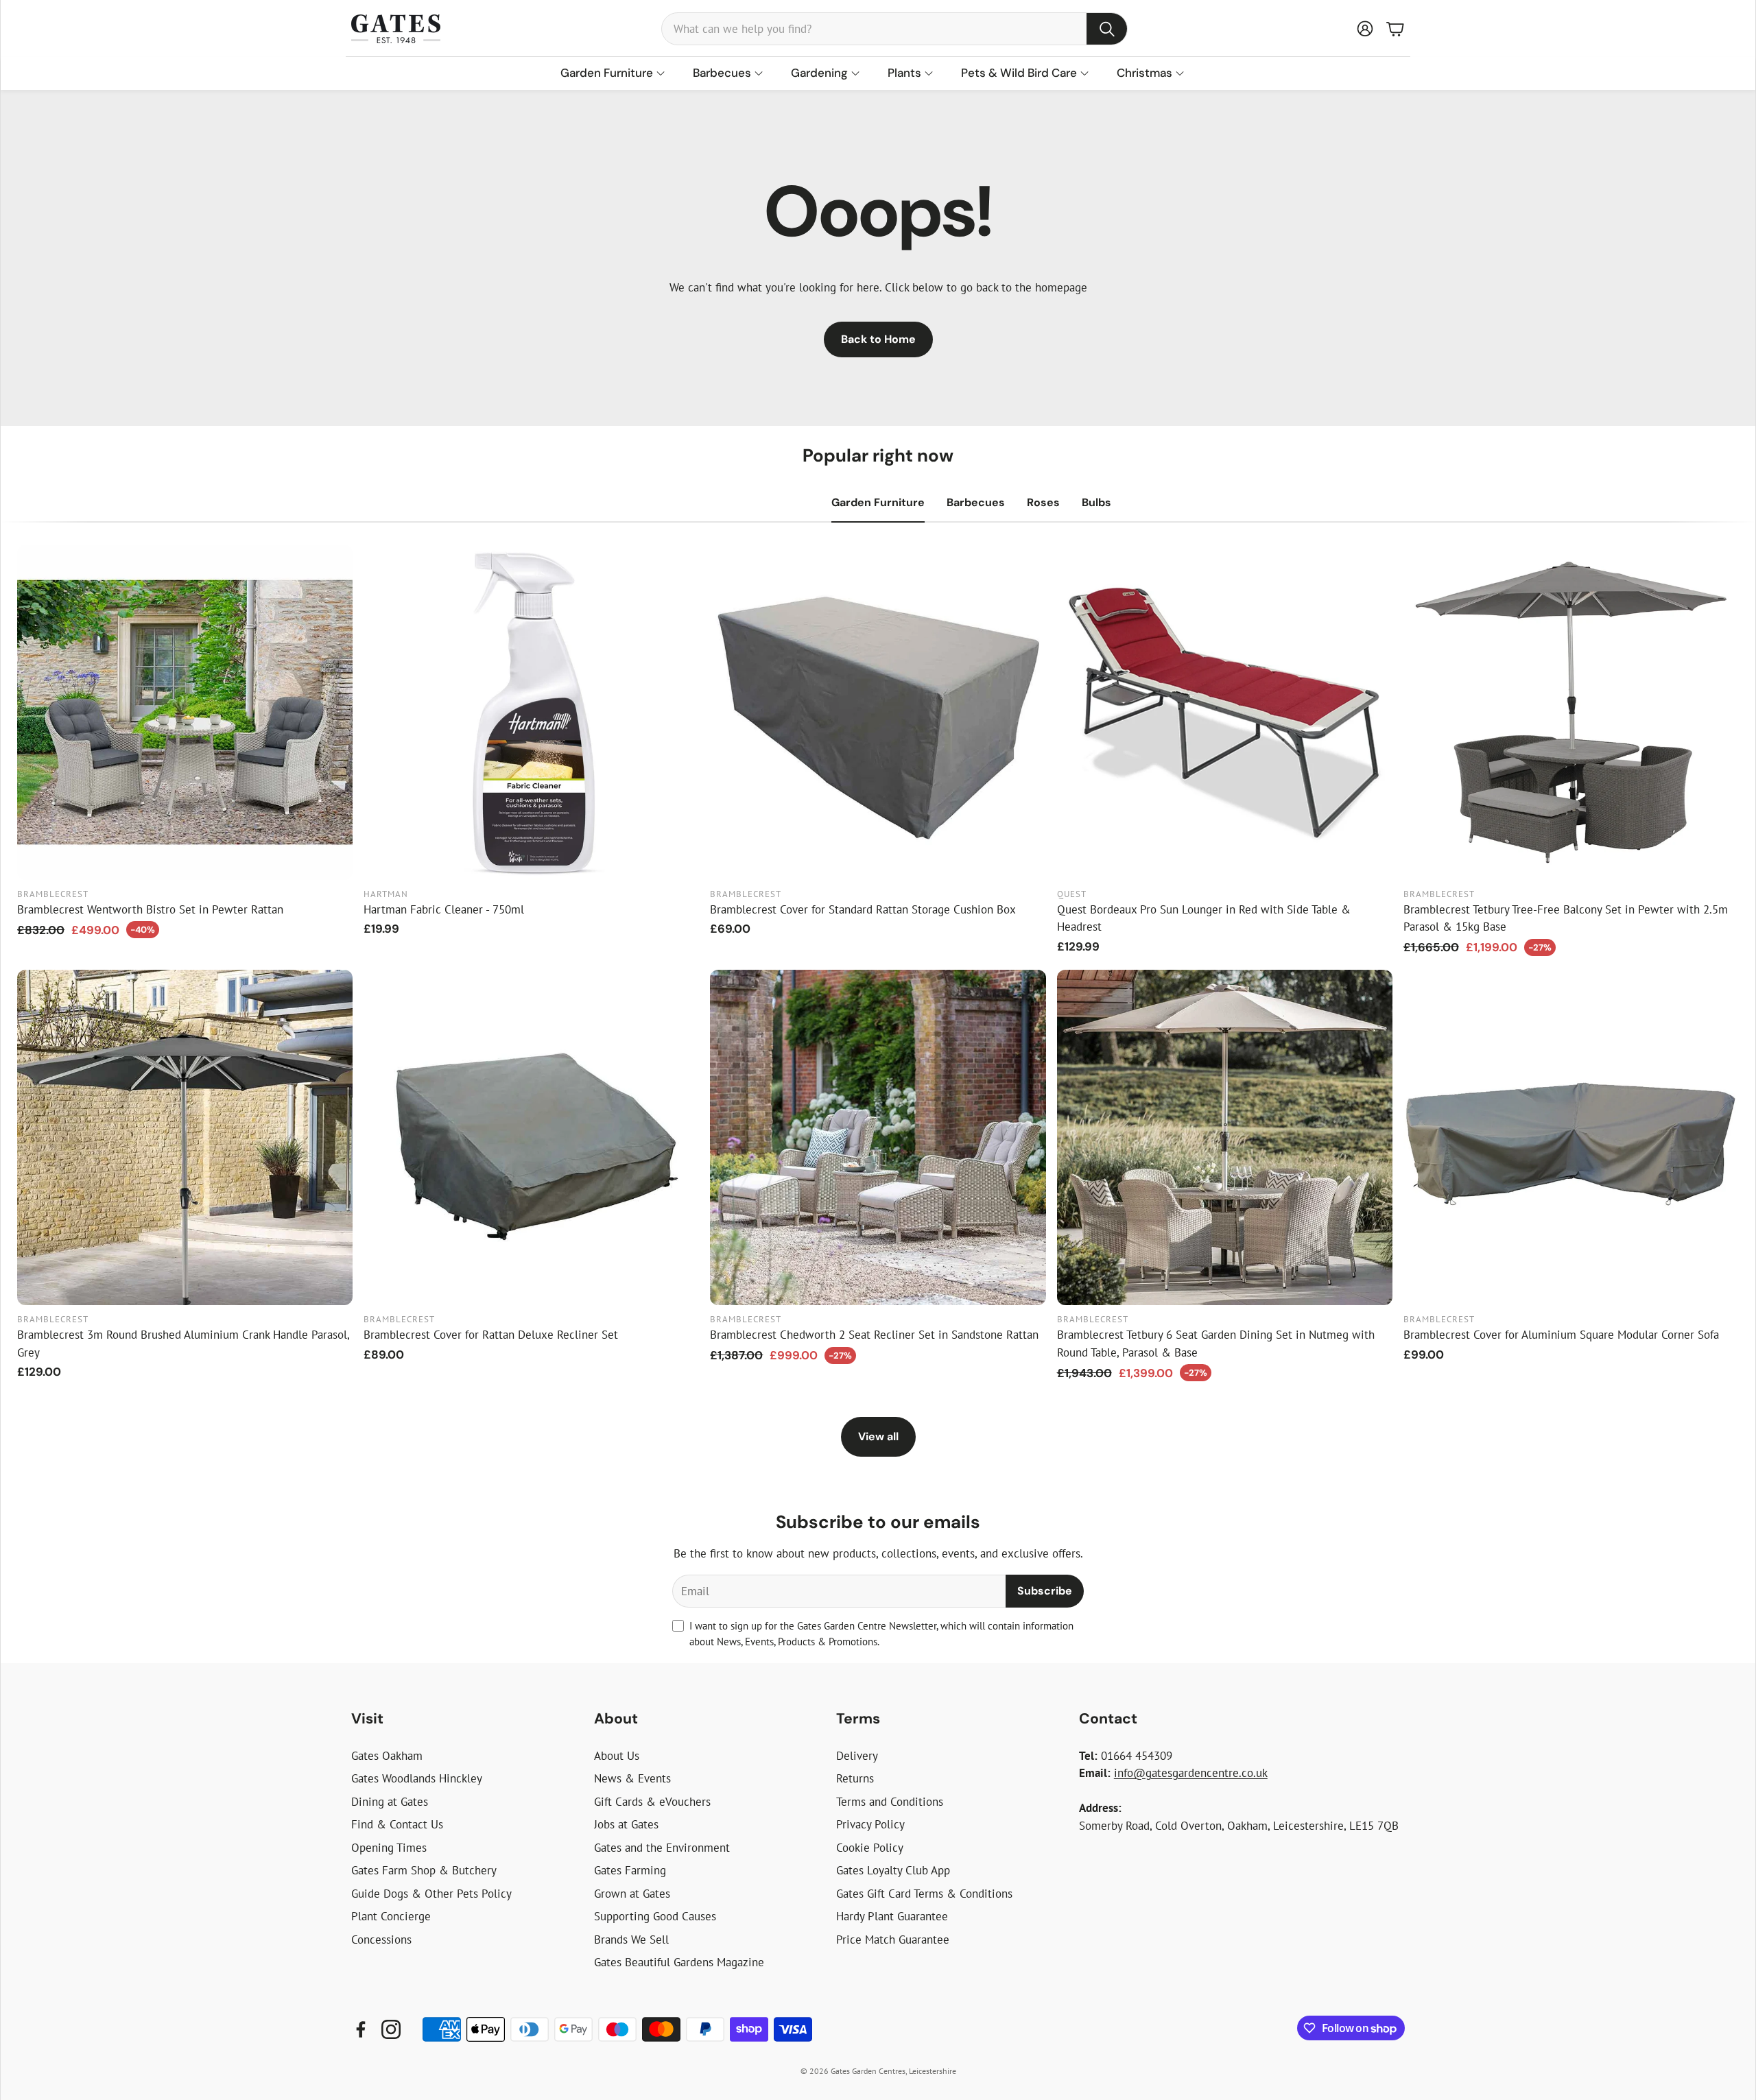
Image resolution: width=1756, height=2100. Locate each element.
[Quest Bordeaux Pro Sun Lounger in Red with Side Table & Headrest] (1225, 712)
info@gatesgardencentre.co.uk (1191, 1773)
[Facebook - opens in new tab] (361, 2029)
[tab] (878, 503)
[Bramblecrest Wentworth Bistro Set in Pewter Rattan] (185, 712)
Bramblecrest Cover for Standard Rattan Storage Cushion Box (863, 909)
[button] (894, 29)
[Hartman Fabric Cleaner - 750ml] (531, 712)
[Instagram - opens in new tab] (391, 2029)
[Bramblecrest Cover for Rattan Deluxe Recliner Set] (531, 1137)
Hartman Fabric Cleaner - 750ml (444, 909)
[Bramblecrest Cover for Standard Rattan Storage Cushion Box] (878, 712)
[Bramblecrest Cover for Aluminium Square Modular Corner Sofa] (1571, 1137)
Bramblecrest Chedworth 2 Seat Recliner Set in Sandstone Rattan (874, 1335)
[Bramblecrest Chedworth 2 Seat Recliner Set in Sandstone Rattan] (878, 1137)
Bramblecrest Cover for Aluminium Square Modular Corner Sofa (1561, 1335)
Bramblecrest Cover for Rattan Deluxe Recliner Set (491, 1335)
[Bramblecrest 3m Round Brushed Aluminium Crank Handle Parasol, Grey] (185, 1137)
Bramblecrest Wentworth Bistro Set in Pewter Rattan (150, 909)
